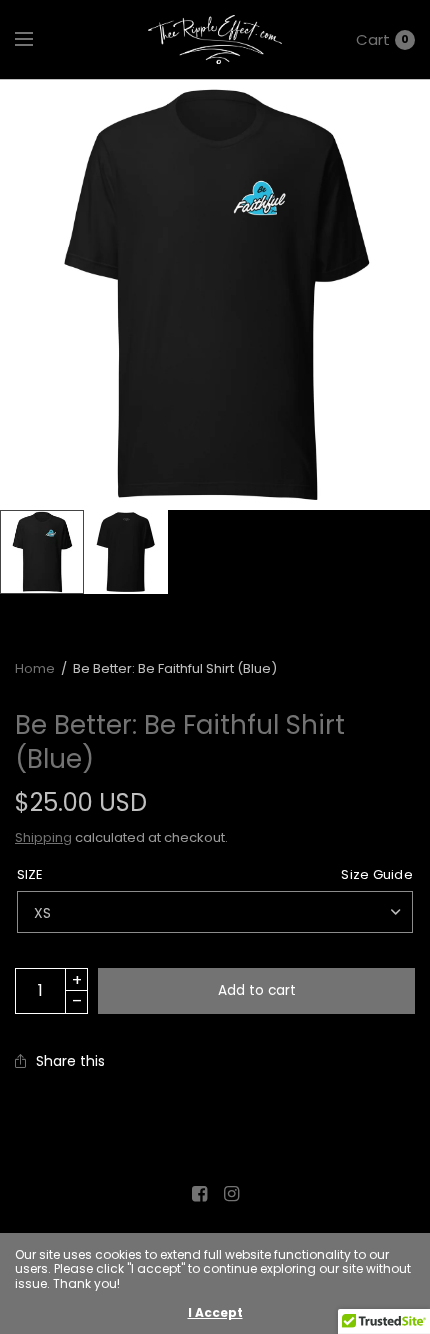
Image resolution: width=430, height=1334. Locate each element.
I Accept (215, 1313)
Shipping (43, 837)
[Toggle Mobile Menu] (37, 40)
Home (35, 668)
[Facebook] (199, 1194)
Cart (373, 39)
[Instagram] (231, 1194)
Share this (70, 1061)
